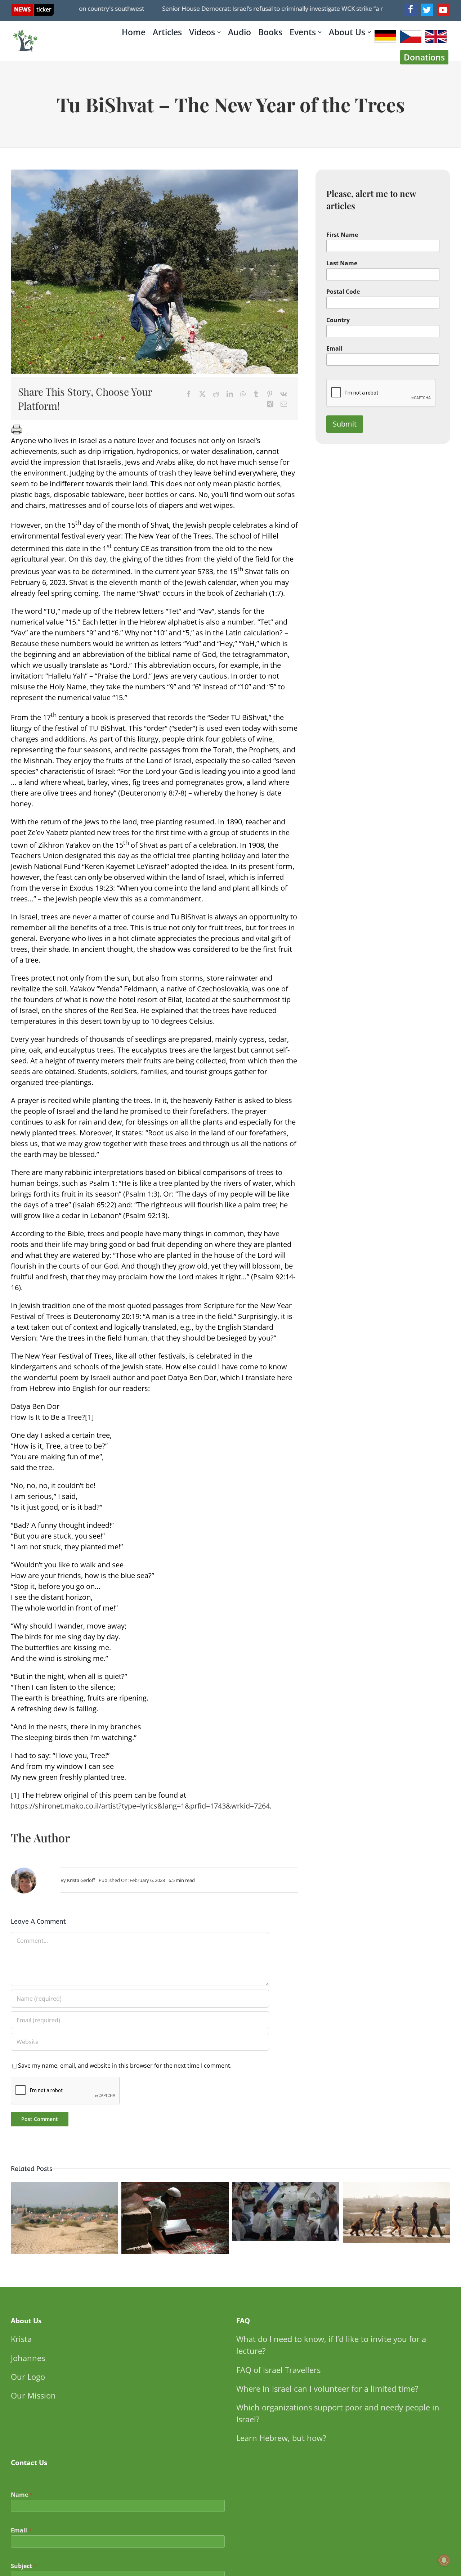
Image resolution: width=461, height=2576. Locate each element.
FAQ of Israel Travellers (278, 2370)
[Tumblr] (256, 394)
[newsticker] (33, 7)
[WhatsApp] (243, 394)
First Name (342, 235)
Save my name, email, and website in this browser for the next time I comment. (125, 2066)
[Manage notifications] (444, 2560)
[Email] (284, 404)
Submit (345, 424)
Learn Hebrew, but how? (281, 2438)
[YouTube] (443, 10)
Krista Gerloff (81, 1880)
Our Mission (33, 2395)
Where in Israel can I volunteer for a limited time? (327, 2388)
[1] (89, 1417)
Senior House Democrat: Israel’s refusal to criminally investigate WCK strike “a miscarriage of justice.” (272, 8)
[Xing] (270, 404)
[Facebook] (411, 10)
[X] (202, 394)
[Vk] (284, 394)
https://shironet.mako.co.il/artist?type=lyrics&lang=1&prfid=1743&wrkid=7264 (140, 1806)
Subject (24, 2566)
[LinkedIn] (230, 394)
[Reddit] (216, 394)
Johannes (28, 2358)
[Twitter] (427, 10)
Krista (21, 2339)
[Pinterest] (270, 394)
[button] (16, 2219)
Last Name (342, 263)
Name (22, 2495)
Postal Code (343, 292)
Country (338, 320)
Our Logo (28, 2377)
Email (334, 349)
